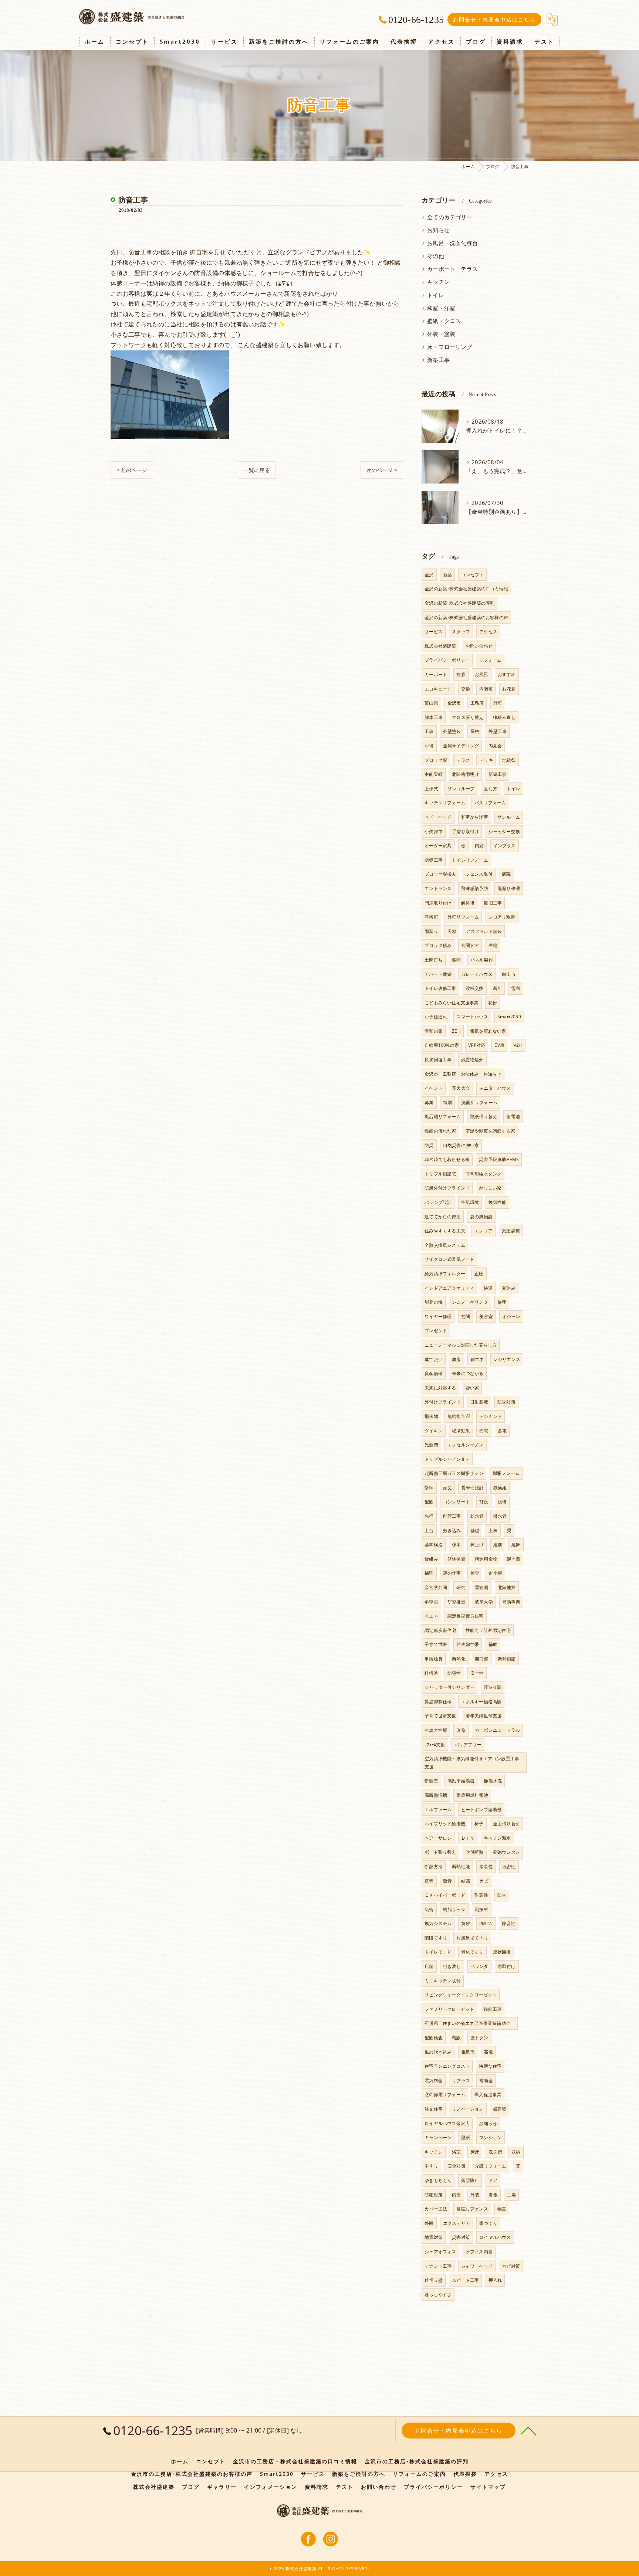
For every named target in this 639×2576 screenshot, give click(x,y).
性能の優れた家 (440, 1131)
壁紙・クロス (444, 321)
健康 (456, 1359)
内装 (456, 2195)
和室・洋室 (441, 308)
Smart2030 (509, 1017)
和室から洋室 (475, 817)
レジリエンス (507, 1359)
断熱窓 (431, 1781)
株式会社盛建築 (440, 646)
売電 (484, 1431)
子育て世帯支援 (440, 1716)
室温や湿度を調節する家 (490, 1131)
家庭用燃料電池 (472, 1795)
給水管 (477, 1516)
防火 (502, 1895)
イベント (434, 1088)
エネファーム (438, 1810)
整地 (493, 945)
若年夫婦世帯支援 (484, 1716)
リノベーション (468, 2109)
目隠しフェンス (472, 2209)
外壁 (498, 703)
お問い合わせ (479, 646)
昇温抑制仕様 (438, 1702)
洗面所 (495, 2152)
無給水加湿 (459, 1416)
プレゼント (436, 1331)
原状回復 (502, 1952)
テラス (463, 760)
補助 (493, 1644)
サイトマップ (488, 2487)
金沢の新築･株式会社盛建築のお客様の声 (466, 617)
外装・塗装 (441, 334)
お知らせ (438, 230)
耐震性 (481, 1895)
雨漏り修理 (509, 888)
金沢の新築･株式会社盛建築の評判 (459, 603)
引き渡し (452, 1966)
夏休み (509, 1288)
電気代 (468, 2052)
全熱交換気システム (445, 1245)
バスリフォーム (490, 803)
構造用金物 (486, 1559)
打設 (484, 1502)
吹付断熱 (475, 1852)
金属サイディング (461, 746)
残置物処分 (472, 1060)
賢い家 (472, 1388)
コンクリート (457, 1502)
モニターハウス (495, 1088)
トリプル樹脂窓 (440, 1174)
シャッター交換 (504, 831)
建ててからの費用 (443, 1217)
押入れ (495, 2280)
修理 (502, 1302)
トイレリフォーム (470, 860)
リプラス (461, 2081)
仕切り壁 (434, 2280)
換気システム (438, 1923)
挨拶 (461, 674)
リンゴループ (461, 789)
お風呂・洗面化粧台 (452, 243)
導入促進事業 (488, 2095)
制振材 (482, 1909)
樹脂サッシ (454, 1909)
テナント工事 (438, 2266)
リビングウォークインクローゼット (461, 1995)
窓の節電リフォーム (445, 2095)
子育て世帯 (436, 1644)
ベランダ (479, 1966)
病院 (506, 874)
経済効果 (461, 1431)
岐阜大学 (484, 1602)
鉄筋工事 (493, 2009)
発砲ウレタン (506, 1852)
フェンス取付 (479, 874)
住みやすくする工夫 (445, 1231)
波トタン (479, 2038)
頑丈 (447, 1488)
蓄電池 (513, 1116)
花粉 (493, 1003)
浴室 (456, 2152)
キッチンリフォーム (445, 803)
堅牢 (429, 1488)
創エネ (477, 1359)
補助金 (486, 2081)
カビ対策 (511, 2266)
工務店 (477, 703)
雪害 (515, 988)
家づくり (488, 2223)
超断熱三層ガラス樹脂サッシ (454, 1473)
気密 (429, 1909)
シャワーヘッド (477, 2266)
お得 (429, 746)
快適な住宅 (490, 2066)
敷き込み (452, 1530)
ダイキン (434, 1431)
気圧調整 (511, 1231)
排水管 (500, 1516)
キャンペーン (438, 2137)
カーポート (436, 674)
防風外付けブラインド (447, 1188)
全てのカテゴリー (450, 217)
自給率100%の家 (442, 1045)
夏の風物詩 (481, 1217)
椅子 (479, 1824)
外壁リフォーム (463, 917)
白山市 (509, 974)
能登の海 (434, 1302)
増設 (456, 2038)
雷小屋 (495, 1573)
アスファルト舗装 (484, 931)
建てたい (434, 1359)
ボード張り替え (440, 1852)
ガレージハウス (477, 974)
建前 (498, 1545)
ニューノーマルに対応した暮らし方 (461, 1345)
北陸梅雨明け (465, 774)
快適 (488, 1288)
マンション (491, 2137)
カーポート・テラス (452, 269)
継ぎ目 (513, 1559)
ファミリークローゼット (449, 2009)
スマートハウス (472, 1017)
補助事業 (511, 1602)
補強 (429, 1573)
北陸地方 (507, 1587)
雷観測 (482, 1587)
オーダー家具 (438, 846)
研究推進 (457, 1602)
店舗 (429, 1966)
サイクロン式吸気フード (449, 1259)
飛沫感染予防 (475, 888)
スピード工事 (465, 2280)
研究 (461, 1587)
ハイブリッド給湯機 (445, 1824)
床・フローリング (450, 347)
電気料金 (434, 2081)
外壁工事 (498, 731)
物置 (502, 2209)
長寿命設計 (472, 1488)
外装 (475, 2195)
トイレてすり (438, 1952)
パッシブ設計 (438, 1202)
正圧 (479, 1274)
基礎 (475, 1530)
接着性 (486, 1866)
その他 (436, 256)
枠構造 (431, 1673)
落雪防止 (470, 2180)
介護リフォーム (491, 2166)
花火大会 (461, 1088)
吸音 (447, 1881)
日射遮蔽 (479, 1402)
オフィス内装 (479, 2252)
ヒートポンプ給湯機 (481, 1810)
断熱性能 (461, 1866)
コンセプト (472, 575)
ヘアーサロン (438, 1838)
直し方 (491, 789)
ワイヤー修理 (438, 1316)
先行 (429, 1516)
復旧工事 (493, 903)
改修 (461, 1730)
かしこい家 (490, 1188)
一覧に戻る (257, 470)
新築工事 (438, 360)
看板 (493, 2195)
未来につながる (468, 1373)
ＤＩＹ (468, 1838)
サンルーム (509, 817)
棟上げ (477, 1545)
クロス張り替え (468, 717)
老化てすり (472, 1952)
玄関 (466, 1316)
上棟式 (431, 789)
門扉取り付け (438, 903)
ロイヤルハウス (495, 2237)
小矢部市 (434, 831)
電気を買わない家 (488, 1031)
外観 (429, 2223)
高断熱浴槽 (436, 1795)
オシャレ (511, 1316)
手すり (431, 2166)
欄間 (456, 960)
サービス (434, 632)
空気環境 (470, 1202)
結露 (466, 1881)
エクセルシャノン (466, 1445)
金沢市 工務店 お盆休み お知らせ (463, 1074)
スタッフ (461, 632)
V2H (518, 1045)
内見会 (495, 746)
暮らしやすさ (438, 2295)
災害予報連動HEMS (499, 1159)
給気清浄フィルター (445, 1274)
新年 (497, 988)
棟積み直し (504, 717)
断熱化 (459, 1659)
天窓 (452, 931)
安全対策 (457, 2166)
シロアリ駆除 (502, 917)
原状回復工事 (438, 1060)
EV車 (499, 1045)
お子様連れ (436, 1017)
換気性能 (498, 1202)
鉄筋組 (500, 1488)
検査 (475, 1573)
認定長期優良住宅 (466, 1616)
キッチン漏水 (497, 1838)
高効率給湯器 (461, 1781)
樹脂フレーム (506, 1473)
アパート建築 (438, 974)
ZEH (456, 1031)
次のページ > (382, 470)
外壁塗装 (452, 731)
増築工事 (434, 860)
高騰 (488, 2052)
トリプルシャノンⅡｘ (447, 1459)
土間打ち (434, 960)
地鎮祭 (509, 760)
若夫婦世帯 (468, 1644)
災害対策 (461, 2237)
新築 (447, 575)
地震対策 (434, 2237)
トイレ (436, 295)
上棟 (493, 1530)
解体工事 (434, 717)
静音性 (509, 1923)
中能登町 (434, 774)
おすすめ (507, 674)
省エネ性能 (436, 1730)
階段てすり (436, 1938)
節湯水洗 (493, 1781)
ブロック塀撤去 (440, 874)
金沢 (429, 575)
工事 (429, 731)
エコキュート (438, 689)
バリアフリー (468, 1745)
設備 (502, 1502)
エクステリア (457, 2223)
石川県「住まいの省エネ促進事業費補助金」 (470, 2023)
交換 (466, 689)
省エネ (431, 1616)
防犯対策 (434, 2195)
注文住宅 (434, 2109)
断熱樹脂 (507, 1659)
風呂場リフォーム (443, 1116)
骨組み (431, 1559)
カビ (484, 1881)
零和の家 (434, 1031)
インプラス (505, 846)
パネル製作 (482, 960)
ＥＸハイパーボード (445, 1895)
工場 (511, 2195)
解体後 (468, 903)
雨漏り (431, 931)
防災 (429, 1145)
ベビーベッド (438, 817)
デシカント (491, 1416)
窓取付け (507, 1966)
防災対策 (506, 1402)
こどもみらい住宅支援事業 (452, 1003)
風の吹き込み (438, 2052)
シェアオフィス (440, 2252)
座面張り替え (506, 1824)
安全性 (477, 1673)
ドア (493, 2180)
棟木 (456, 1545)
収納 (516, 2152)
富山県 (431, 703)
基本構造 (434, 1545)
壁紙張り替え (484, 1116)
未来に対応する (440, 1388)
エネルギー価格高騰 (481, 1702)
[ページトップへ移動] (528, 2430)
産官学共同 (436, 1587)
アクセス (488, 632)
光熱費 (431, 1445)
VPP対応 (477, 1045)
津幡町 (431, 917)
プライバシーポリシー (447, 660)
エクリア (484, 1231)
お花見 (509, 689)
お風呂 (482, 674)
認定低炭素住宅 (440, 1630)
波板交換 (475, 988)
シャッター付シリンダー (449, 1687)
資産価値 (434, 1373)
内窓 (479, 846)
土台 (429, 1530)
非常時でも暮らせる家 (447, 1159)
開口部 (482, 1659)
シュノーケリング (470, 1302)
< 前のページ (132, 470)
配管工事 (452, 1516)
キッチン (438, 282)
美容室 (486, 1316)
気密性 (509, 1866)
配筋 (429, 1502)
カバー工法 (436, 2209)
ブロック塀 (436, 760)
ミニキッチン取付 (443, 1981)
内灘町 (486, 689)
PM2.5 (486, 1923)
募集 (429, 1102)
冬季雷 (431, 1602)
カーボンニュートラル (497, 1730)
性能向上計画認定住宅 (488, 1630)
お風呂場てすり (472, 1938)
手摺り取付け (465, 831)
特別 (447, 1102)
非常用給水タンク (484, 1174)
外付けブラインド (443, 1402)
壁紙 (466, 2137)
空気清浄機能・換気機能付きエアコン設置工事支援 (472, 1763)
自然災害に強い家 (461, 1145)
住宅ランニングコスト (447, 2066)
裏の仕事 (452, 1573)
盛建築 (500, 2109)
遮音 (429, 1881)
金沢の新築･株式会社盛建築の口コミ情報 (466, 589)
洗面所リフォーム (479, 1102)
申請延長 (434, 1659)
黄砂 (466, 1923)
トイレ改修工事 (440, 988)
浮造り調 (493, 1687)
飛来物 (431, 1416)
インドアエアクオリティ (449, 1288)
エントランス (438, 888)
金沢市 (454, 703)
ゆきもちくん (438, 2180)
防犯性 (454, 1673)
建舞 (516, 1545)
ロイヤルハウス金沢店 (447, 2123)
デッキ (486, 760)
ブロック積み (438, 945)
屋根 (475, 731)
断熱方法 (434, 1866)
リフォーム (490, 660)
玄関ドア (470, 945)
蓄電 (502, 1431)
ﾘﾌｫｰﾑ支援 (435, 1745)
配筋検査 (434, 2038)
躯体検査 (457, 1559)
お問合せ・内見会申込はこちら (494, 19)
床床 (475, 2152)
